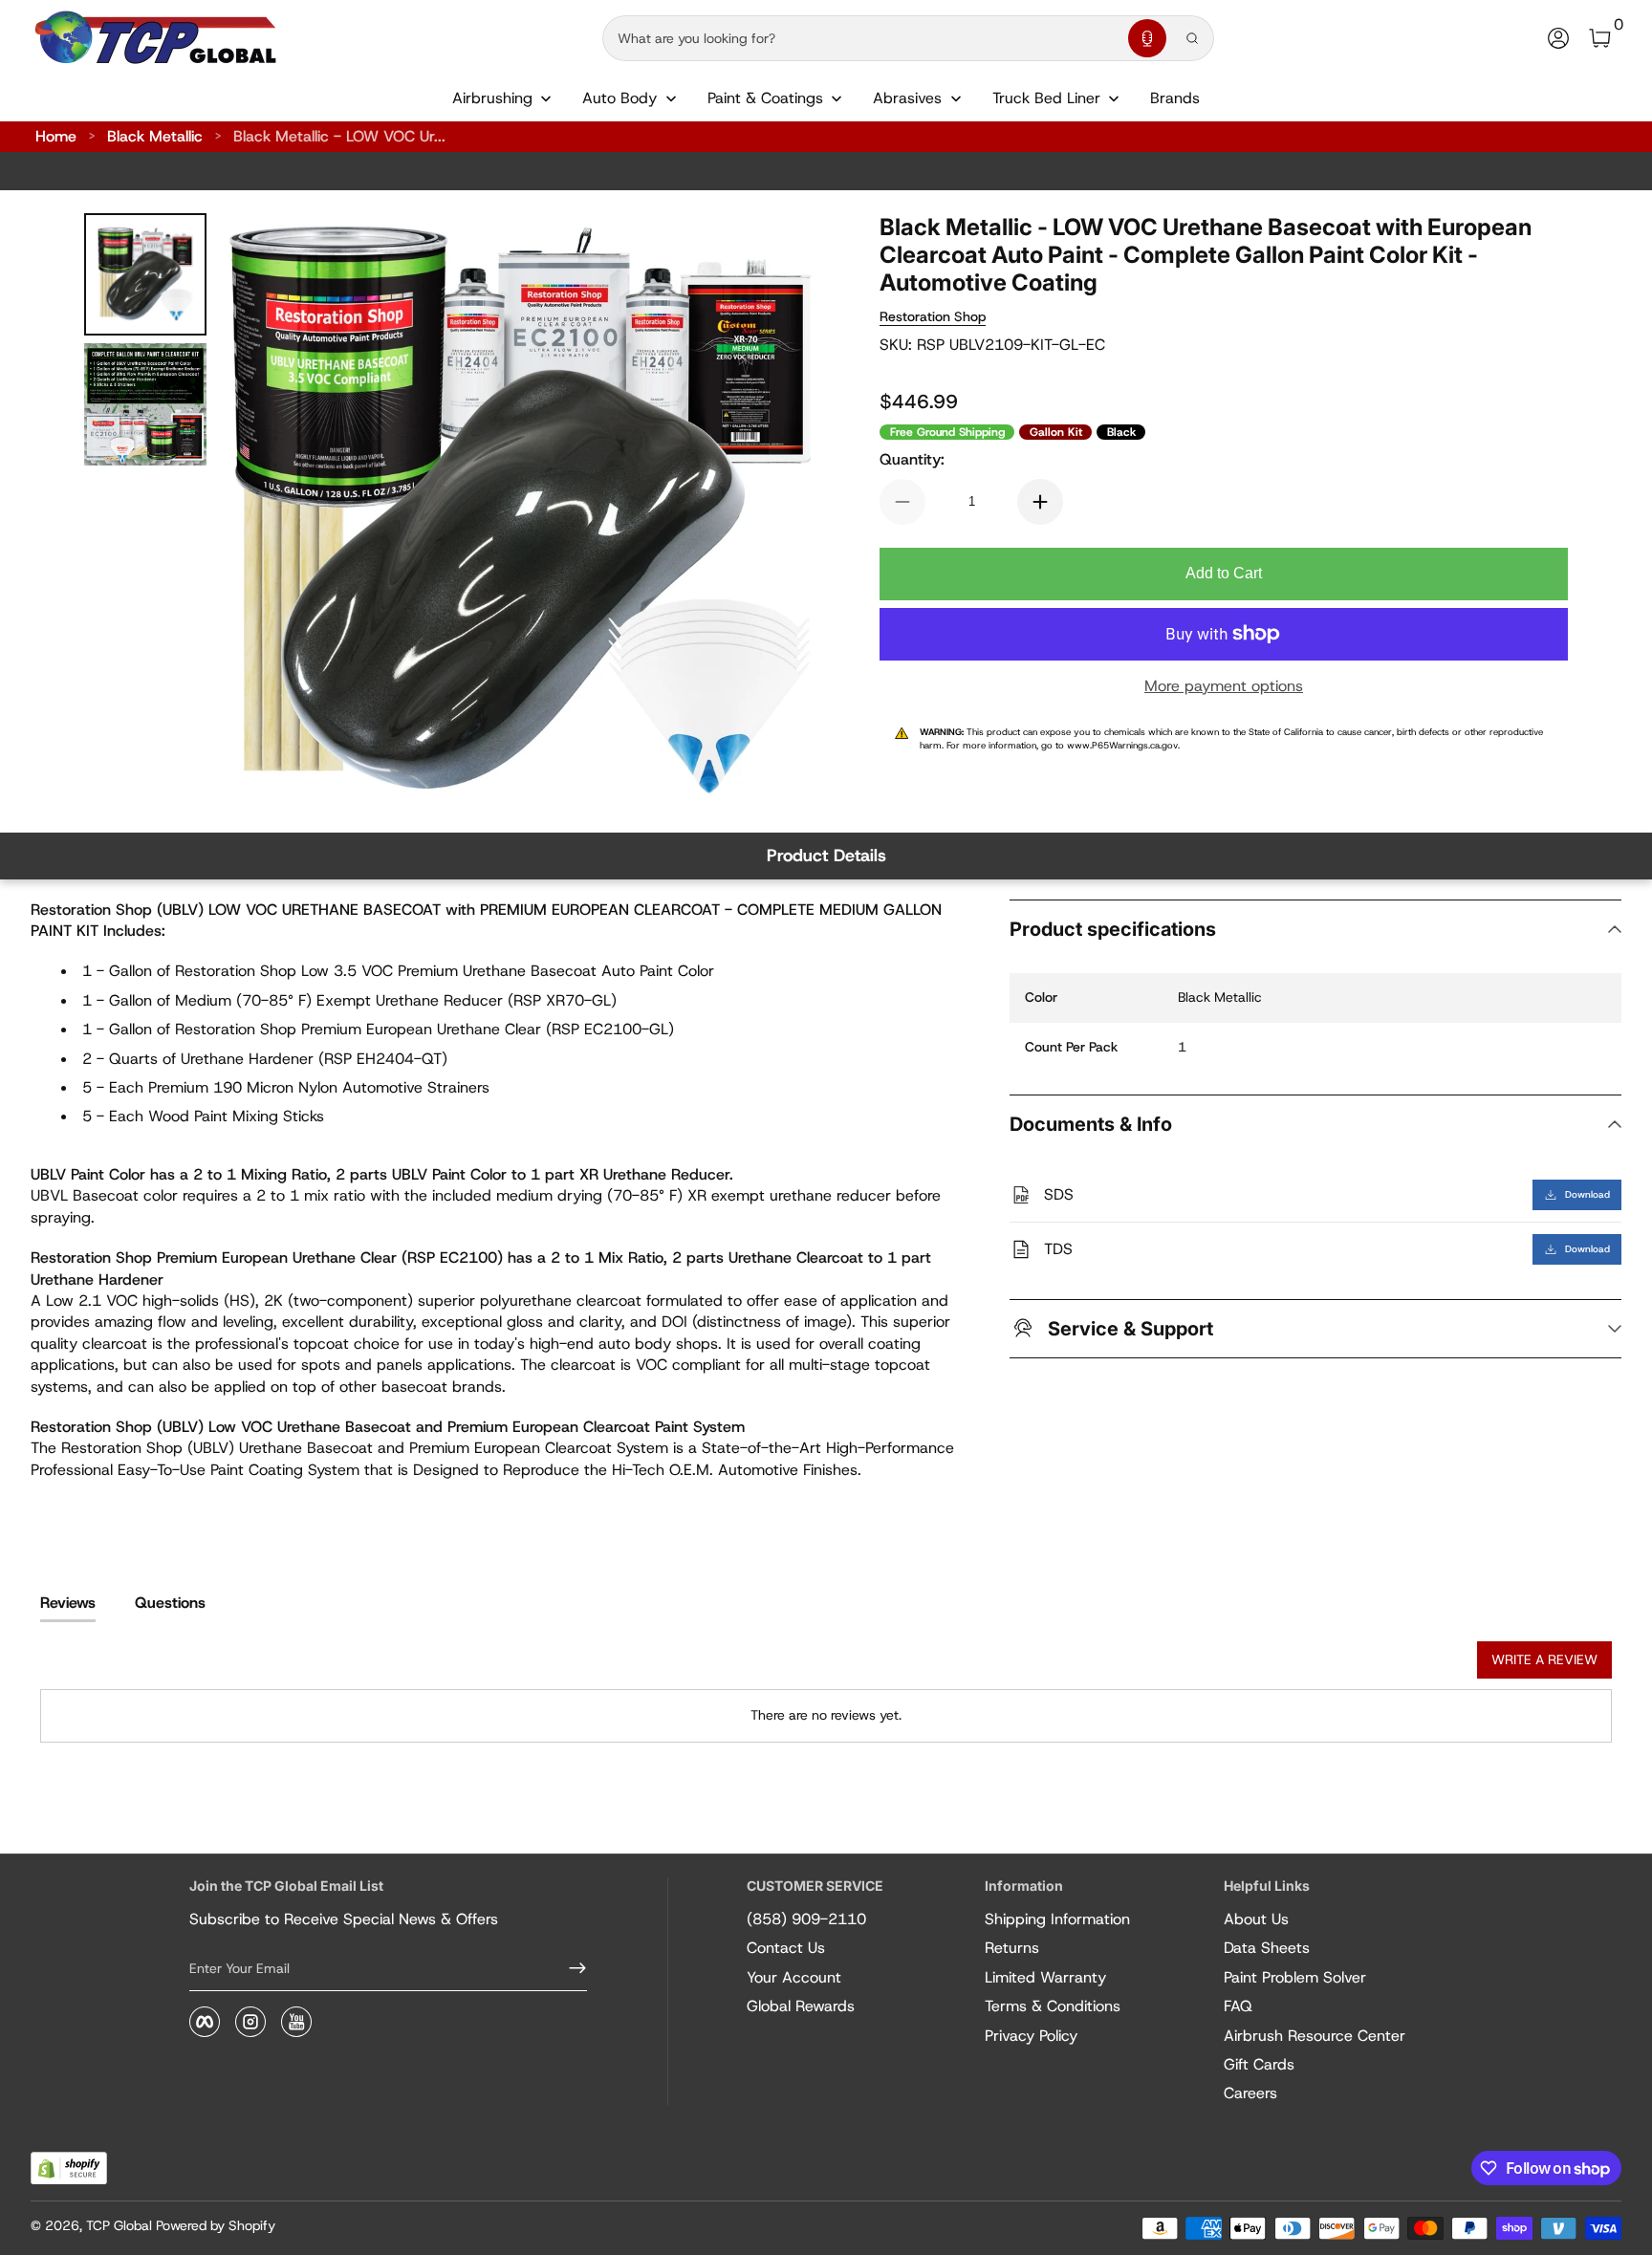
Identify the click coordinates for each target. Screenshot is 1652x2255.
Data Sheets (1267, 1948)
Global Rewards (801, 2006)
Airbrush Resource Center (1315, 2036)
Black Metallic (155, 136)
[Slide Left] (260, 511)
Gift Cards (1259, 2064)
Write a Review (1544, 1659)
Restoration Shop (933, 316)
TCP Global (119, 2225)
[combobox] (861, 38)
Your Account (794, 1977)
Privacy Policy (1031, 2036)
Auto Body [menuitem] (619, 98)
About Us (1256, 1919)
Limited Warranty (1045, 1977)
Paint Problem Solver (1295, 1977)
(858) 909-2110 (806, 1919)
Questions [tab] (170, 1603)
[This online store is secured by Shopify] (69, 2168)
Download (1587, 1194)
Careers (1250, 2093)
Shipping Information (1057, 1919)
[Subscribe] (570, 1968)
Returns (1012, 1948)
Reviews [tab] (68, 1603)
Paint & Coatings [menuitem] (765, 98)
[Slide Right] (780, 511)
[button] (1147, 38)
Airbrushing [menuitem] (492, 98)
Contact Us (786, 1948)
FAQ (1238, 2006)
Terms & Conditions (1053, 2006)
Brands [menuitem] (1175, 98)
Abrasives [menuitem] (907, 98)
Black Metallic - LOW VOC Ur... (339, 136)
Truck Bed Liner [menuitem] (1046, 98)
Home (56, 136)
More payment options (1224, 686)
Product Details (826, 856)
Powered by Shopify (216, 2225)
